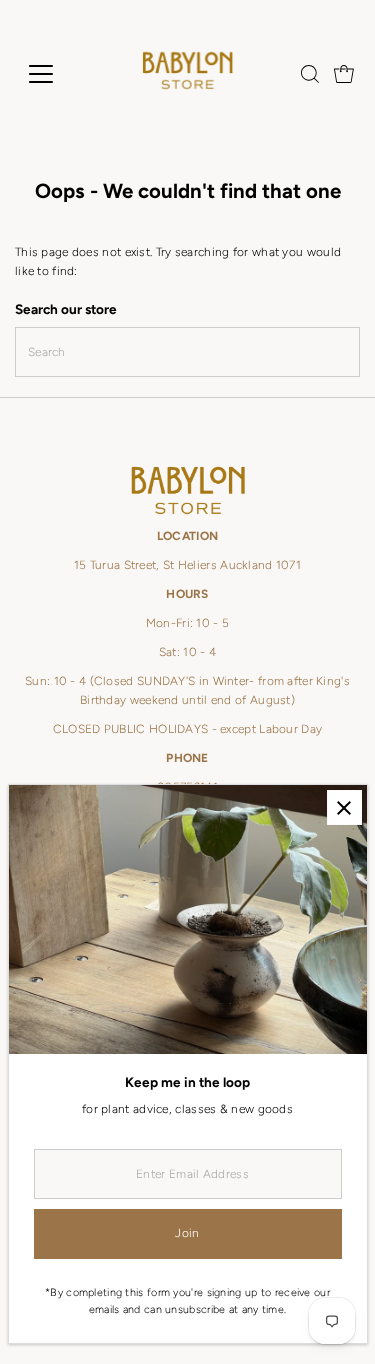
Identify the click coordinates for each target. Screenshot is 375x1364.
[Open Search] (310, 74)
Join (187, 1233)
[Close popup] (344, 807)
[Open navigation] (56, 74)
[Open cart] (344, 74)
